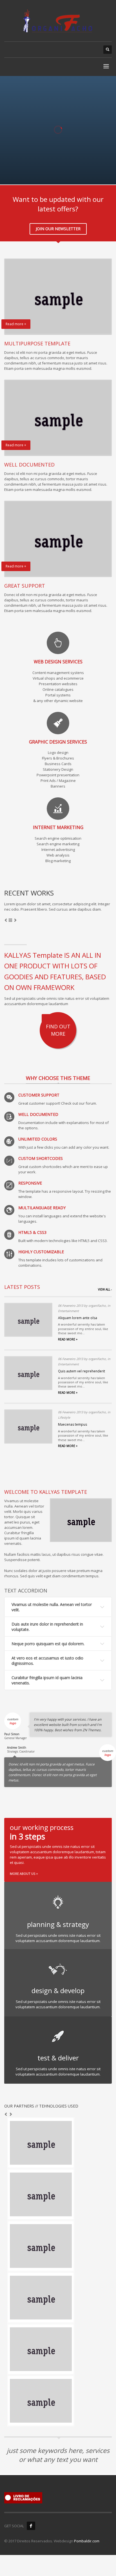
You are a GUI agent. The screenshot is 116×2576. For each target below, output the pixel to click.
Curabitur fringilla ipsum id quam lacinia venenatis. (47, 1680)
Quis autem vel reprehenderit (82, 1371)
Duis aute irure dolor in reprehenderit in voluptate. (47, 1627)
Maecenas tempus (72, 1424)
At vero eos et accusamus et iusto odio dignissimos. (47, 1661)
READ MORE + (68, 1339)
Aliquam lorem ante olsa (78, 1318)
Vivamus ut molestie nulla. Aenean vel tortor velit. (52, 1607)
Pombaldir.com (87, 2541)
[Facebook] (31, 2526)
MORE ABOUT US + (24, 1874)
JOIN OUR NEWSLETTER (58, 229)
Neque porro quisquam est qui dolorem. (48, 1644)
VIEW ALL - (105, 1289)
